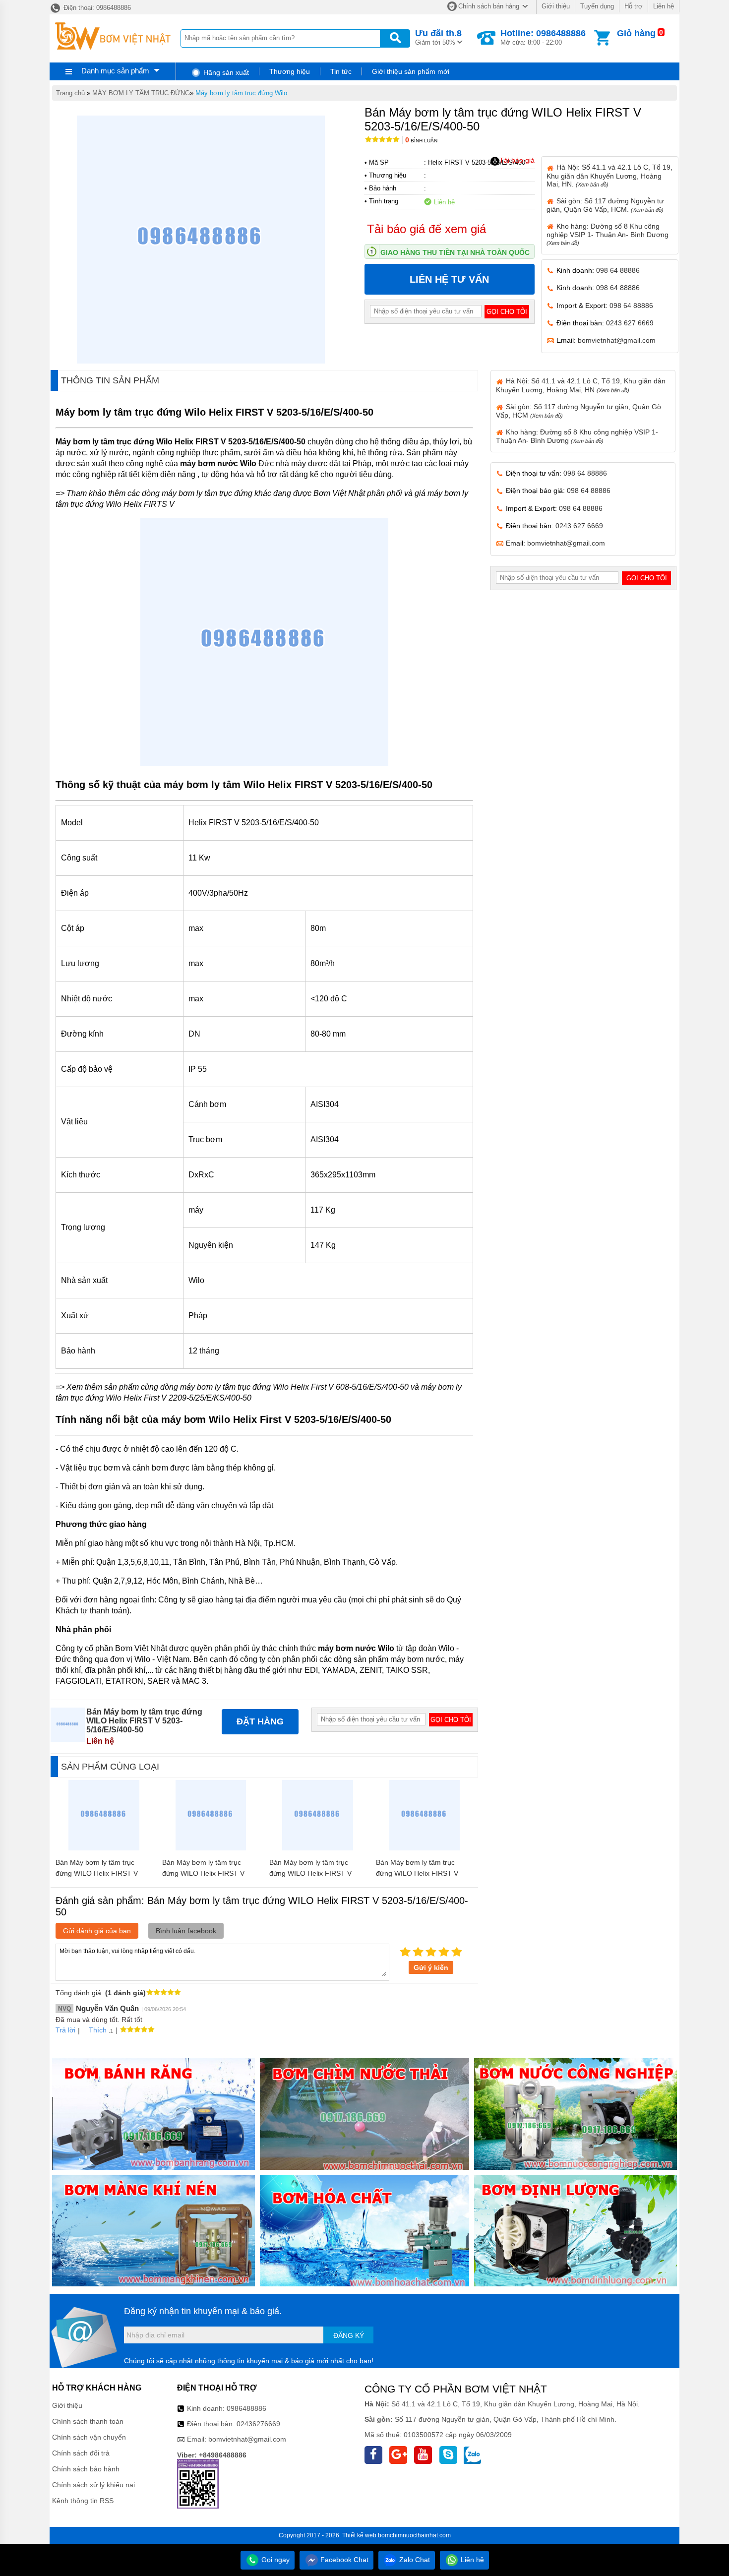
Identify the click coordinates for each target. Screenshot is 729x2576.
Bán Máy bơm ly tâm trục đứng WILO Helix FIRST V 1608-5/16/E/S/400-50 (97, 1873)
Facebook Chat (343, 2560)
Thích (98, 2030)
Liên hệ (664, 6)
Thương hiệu (290, 71)
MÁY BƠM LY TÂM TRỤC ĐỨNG (141, 93)
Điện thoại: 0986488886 (96, 8)
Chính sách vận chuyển (89, 2437)
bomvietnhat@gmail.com (617, 340)
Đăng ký (349, 2335)
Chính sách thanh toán (88, 2421)
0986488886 (246, 2408)
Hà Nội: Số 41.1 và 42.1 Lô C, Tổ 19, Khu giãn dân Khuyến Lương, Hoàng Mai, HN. (609, 175)
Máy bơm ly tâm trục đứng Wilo (241, 93)
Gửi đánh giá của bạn (97, 1931)
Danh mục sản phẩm (115, 71)
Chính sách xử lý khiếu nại (93, 2485)
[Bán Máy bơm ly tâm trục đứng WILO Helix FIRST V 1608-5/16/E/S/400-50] (104, 1848)
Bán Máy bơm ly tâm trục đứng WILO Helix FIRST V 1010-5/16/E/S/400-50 (203, 1873)
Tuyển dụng (597, 6)
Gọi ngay (274, 2560)
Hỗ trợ (634, 6)
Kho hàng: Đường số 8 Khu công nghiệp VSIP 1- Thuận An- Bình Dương (607, 234)
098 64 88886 (618, 270)
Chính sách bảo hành (86, 2469)
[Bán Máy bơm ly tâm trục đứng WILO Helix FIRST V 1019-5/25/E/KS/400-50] (425, 1848)
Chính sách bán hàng (489, 6)
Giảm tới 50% (438, 37)
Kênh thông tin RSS (83, 2501)
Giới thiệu (556, 6)
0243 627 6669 (630, 323)
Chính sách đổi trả (81, 2453)
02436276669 (258, 2424)
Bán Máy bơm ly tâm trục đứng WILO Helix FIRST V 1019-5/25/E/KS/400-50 (417, 1873)
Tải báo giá (517, 160)
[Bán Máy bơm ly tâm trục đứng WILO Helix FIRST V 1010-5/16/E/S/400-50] (211, 1848)
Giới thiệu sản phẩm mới (411, 71)
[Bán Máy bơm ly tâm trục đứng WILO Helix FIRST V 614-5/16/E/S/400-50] (318, 1848)
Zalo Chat (414, 2560)
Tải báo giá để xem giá (426, 229)
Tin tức (341, 71)
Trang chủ (70, 93)
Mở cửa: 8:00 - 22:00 (543, 37)
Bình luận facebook (186, 1931)
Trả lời (65, 2030)
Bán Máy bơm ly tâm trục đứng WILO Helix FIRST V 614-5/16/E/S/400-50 (310, 1873)
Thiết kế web (359, 2535)
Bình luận (421, 141)
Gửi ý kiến (431, 1967)
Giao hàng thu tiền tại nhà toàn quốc (455, 252)
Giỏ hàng (636, 33)
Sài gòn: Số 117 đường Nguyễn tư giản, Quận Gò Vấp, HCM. (605, 205)
